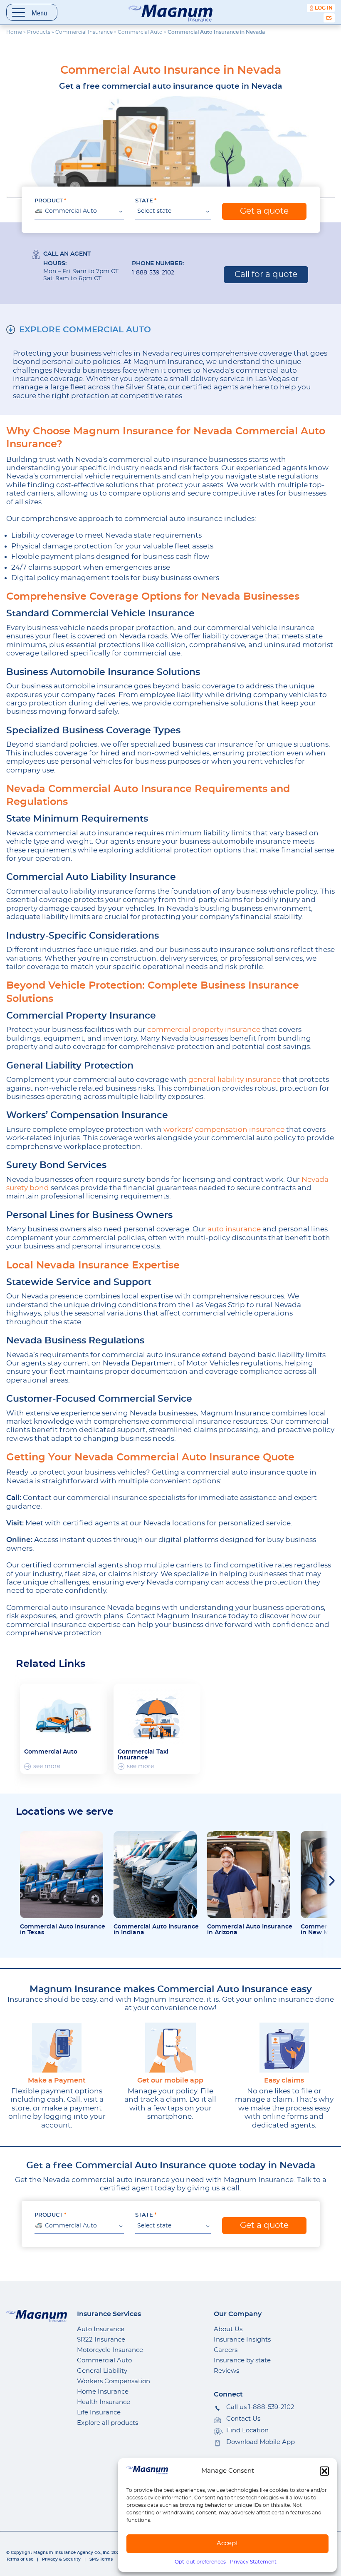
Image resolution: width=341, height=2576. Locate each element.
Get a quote (264, 211)
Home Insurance (103, 2392)
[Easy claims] (284, 2048)
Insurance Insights (242, 2340)
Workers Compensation (114, 2381)
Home (14, 32)
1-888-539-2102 (153, 273)
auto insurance (233, 1229)
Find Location (247, 2430)
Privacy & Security (61, 2559)
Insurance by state (242, 2361)
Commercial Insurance (84, 32)
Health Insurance (104, 2402)
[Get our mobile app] (170, 2048)
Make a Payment (57, 2080)
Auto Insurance (101, 2329)
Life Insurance (99, 2413)
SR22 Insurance (101, 2340)
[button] (324, 2471)
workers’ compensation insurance (224, 1130)
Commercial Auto (140, 32)
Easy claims (284, 2080)
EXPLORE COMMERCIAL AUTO (85, 330)
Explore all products (107, 2423)
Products (39, 32)
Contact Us (243, 2419)
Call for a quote (266, 274)
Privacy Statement (253, 2562)
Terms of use (20, 2559)
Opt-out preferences (200, 2562)
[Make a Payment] (57, 2048)
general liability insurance (234, 1080)
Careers (226, 2350)
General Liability (102, 2371)
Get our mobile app (170, 2080)
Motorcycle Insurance (110, 2350)
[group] (63, 1729)
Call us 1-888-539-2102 (260, 2407)
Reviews (226, 2371)
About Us (228, 2329)
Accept (227, 2543)
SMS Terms (101, 2559)
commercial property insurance (203, 1030)
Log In (324, 8)
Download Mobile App (261, 2442)
